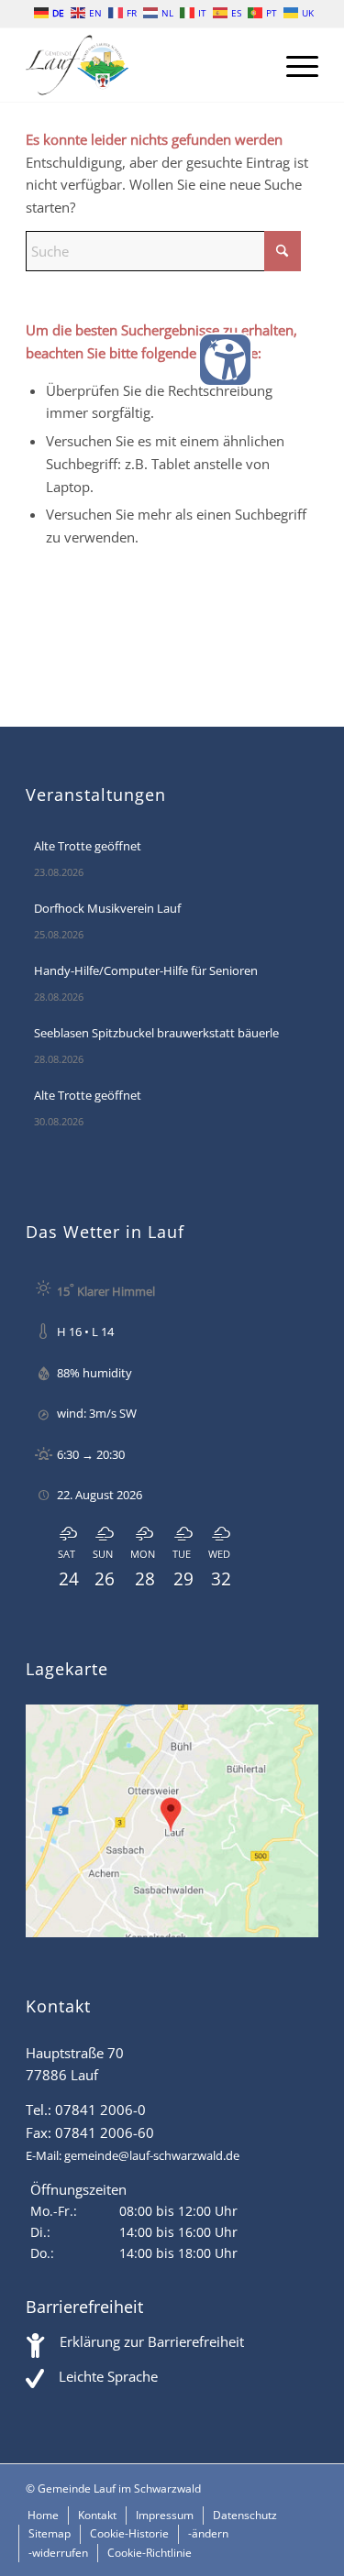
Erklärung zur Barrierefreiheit (152, 2341)
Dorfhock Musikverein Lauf (107, 908)
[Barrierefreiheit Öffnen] (225, 360)
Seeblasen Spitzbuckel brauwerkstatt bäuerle (156, 1033)
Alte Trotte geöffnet (88, 846)
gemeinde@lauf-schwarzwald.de (152, 2155)
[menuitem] (293, 65)
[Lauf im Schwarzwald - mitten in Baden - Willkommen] (143, 65)
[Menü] (293, 65)
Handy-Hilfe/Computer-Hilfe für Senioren (146, 970)
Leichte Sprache (108, 2376)
